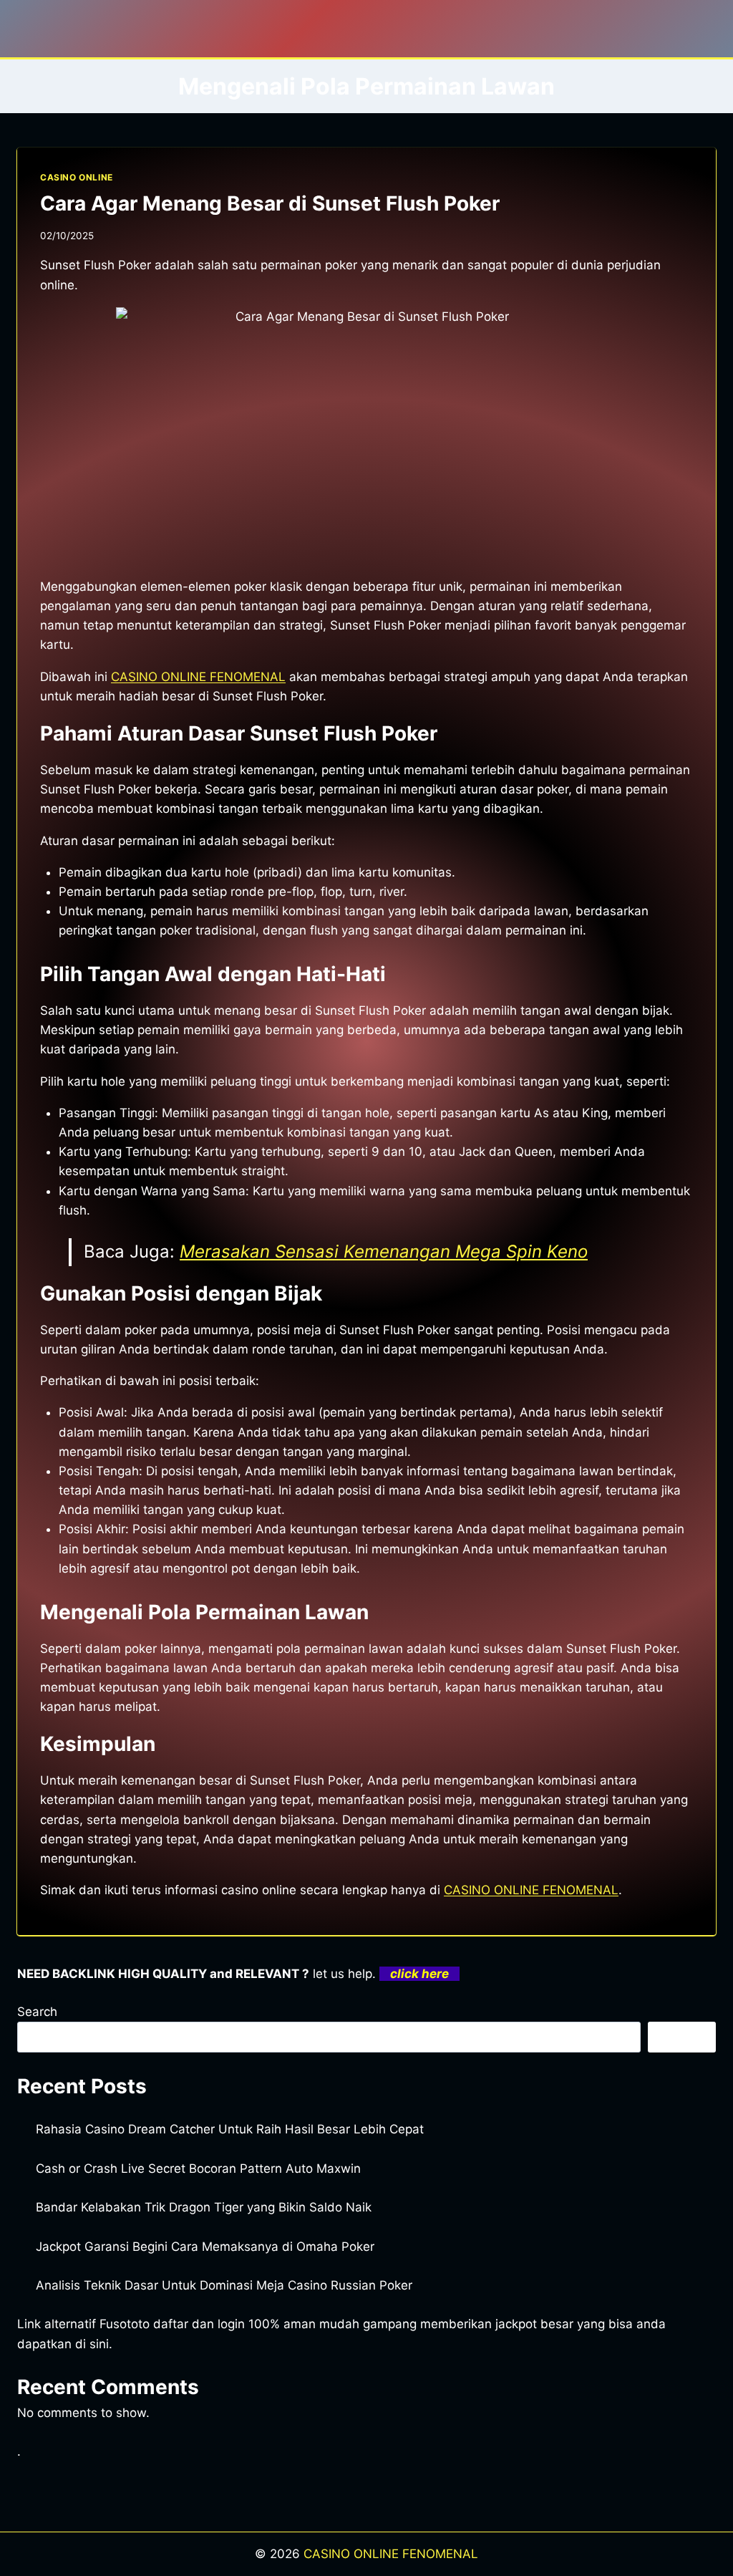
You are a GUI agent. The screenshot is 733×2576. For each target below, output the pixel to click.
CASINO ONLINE (77, 177)
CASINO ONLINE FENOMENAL (198, 677)
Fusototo (125, 2324)
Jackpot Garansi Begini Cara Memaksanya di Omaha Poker (205, 2247)
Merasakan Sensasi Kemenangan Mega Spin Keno (384, 1251)
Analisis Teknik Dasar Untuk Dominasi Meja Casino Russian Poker (224, 2285)
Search (37, 2012)
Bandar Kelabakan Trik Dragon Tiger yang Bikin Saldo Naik (204, 2207)
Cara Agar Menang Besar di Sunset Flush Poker (270, 203)
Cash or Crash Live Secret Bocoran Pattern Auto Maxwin (198, 2169)
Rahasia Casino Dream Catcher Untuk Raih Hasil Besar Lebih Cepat (230, 2129)
